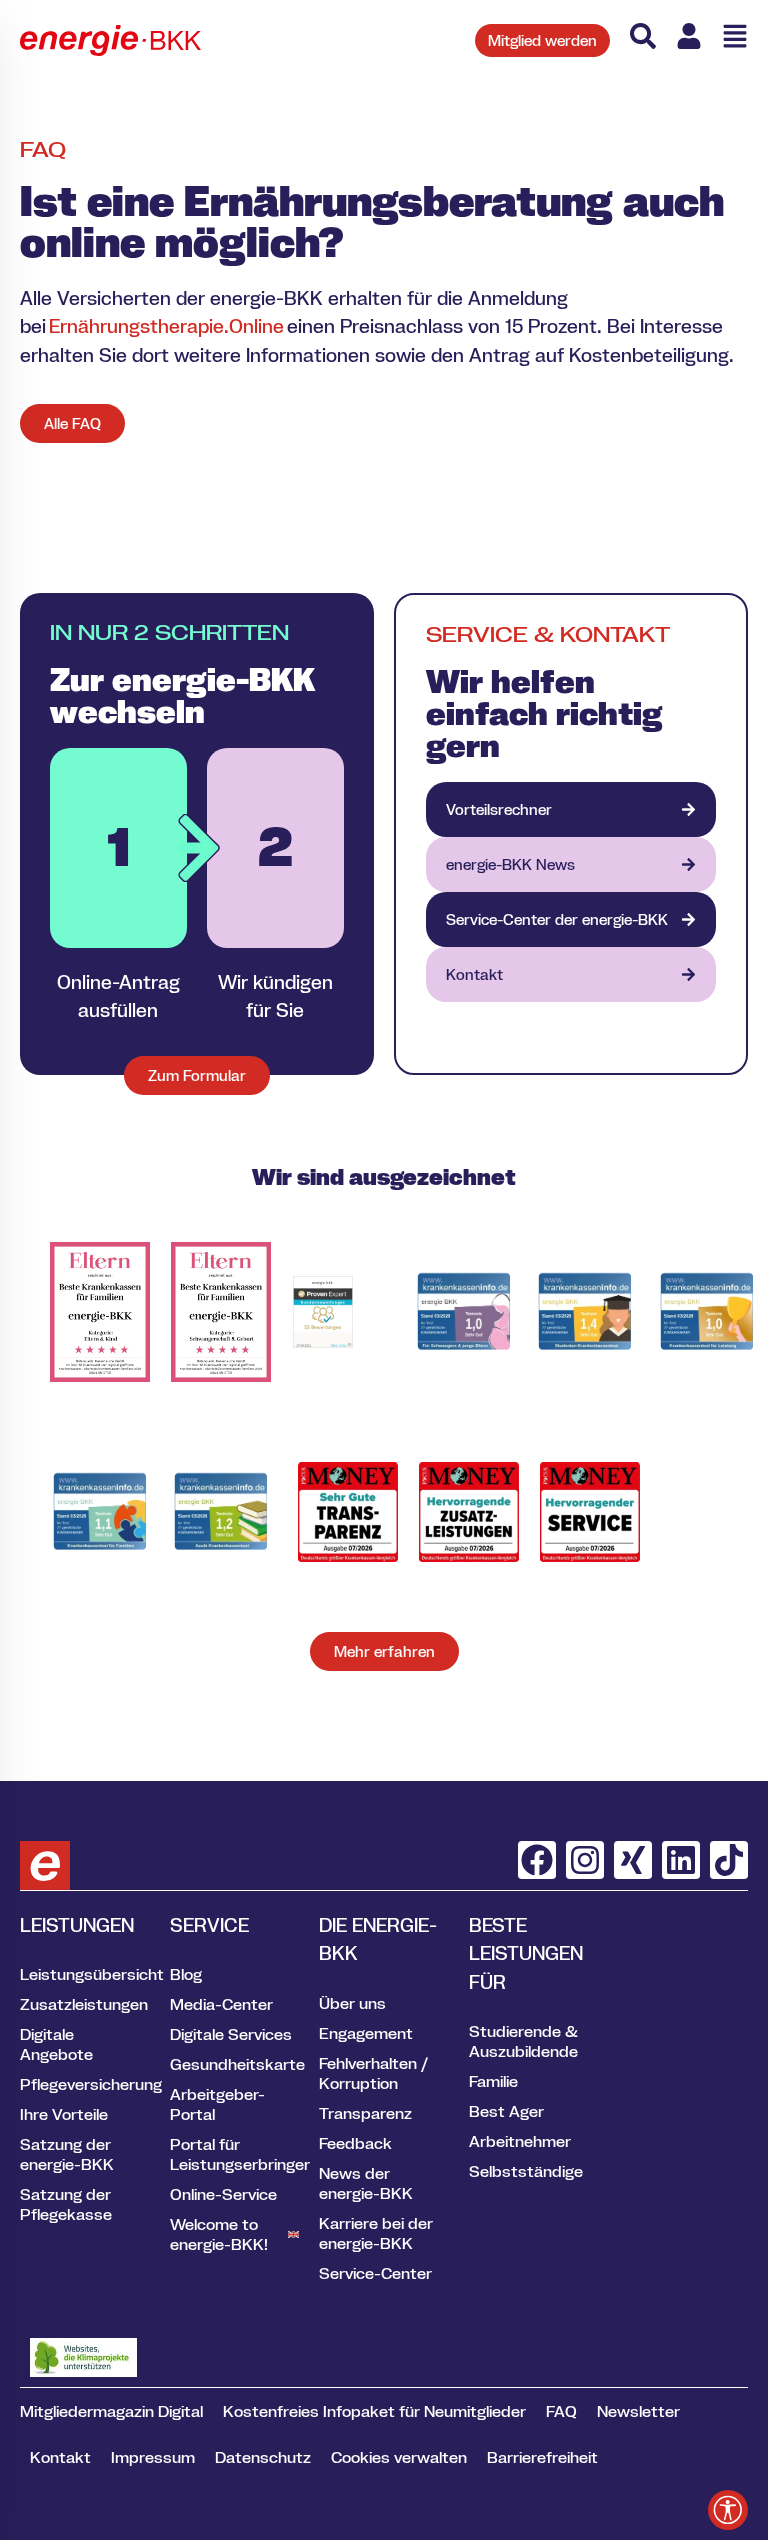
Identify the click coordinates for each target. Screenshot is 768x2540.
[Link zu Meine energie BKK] (689, 36)
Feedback (355, 2143)
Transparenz (365, 2113)
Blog (186, 1974)
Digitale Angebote (56, 2044)
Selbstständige (526, 2171)
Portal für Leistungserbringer (235, 2154)
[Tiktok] (729, 1860)
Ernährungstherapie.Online (166, 326)
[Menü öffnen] (735, 36)
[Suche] (643, 36)
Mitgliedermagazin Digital (111, 2411)
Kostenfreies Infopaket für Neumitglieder (374, 2411)
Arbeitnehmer (520, 2141)
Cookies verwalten (399, 2457)
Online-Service (223, 2194)
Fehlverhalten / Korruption (373, 2073)
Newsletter (638, 2411)
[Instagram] (585, 1860)
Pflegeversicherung (85, 2084)
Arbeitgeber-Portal (217, 2104)
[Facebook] (537, 1860)
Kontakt (60, 2457)
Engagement (366, 2033)
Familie (493, 2081)
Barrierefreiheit (542, 2457)
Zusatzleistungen (84, 2004)
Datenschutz (263, 2457)
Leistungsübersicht (85, 1974)
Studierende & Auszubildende (523, 2041)
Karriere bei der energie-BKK (376, 2233)
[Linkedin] (681, 1860)
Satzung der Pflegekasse (66, 2204)
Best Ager (506, 2111)
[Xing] (633, 1860)
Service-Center (375, 2273)
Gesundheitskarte (235, 2064)
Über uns (352, 2003)
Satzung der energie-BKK (67, 2154)
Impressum (153, 2457)
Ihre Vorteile (64, 2114)
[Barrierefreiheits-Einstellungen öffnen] (728, 2510)
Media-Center (221, 2004)
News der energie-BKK (366, 2183)
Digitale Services (231, 2034)
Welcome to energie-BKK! (219, 2234)
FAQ (561, 2411)
